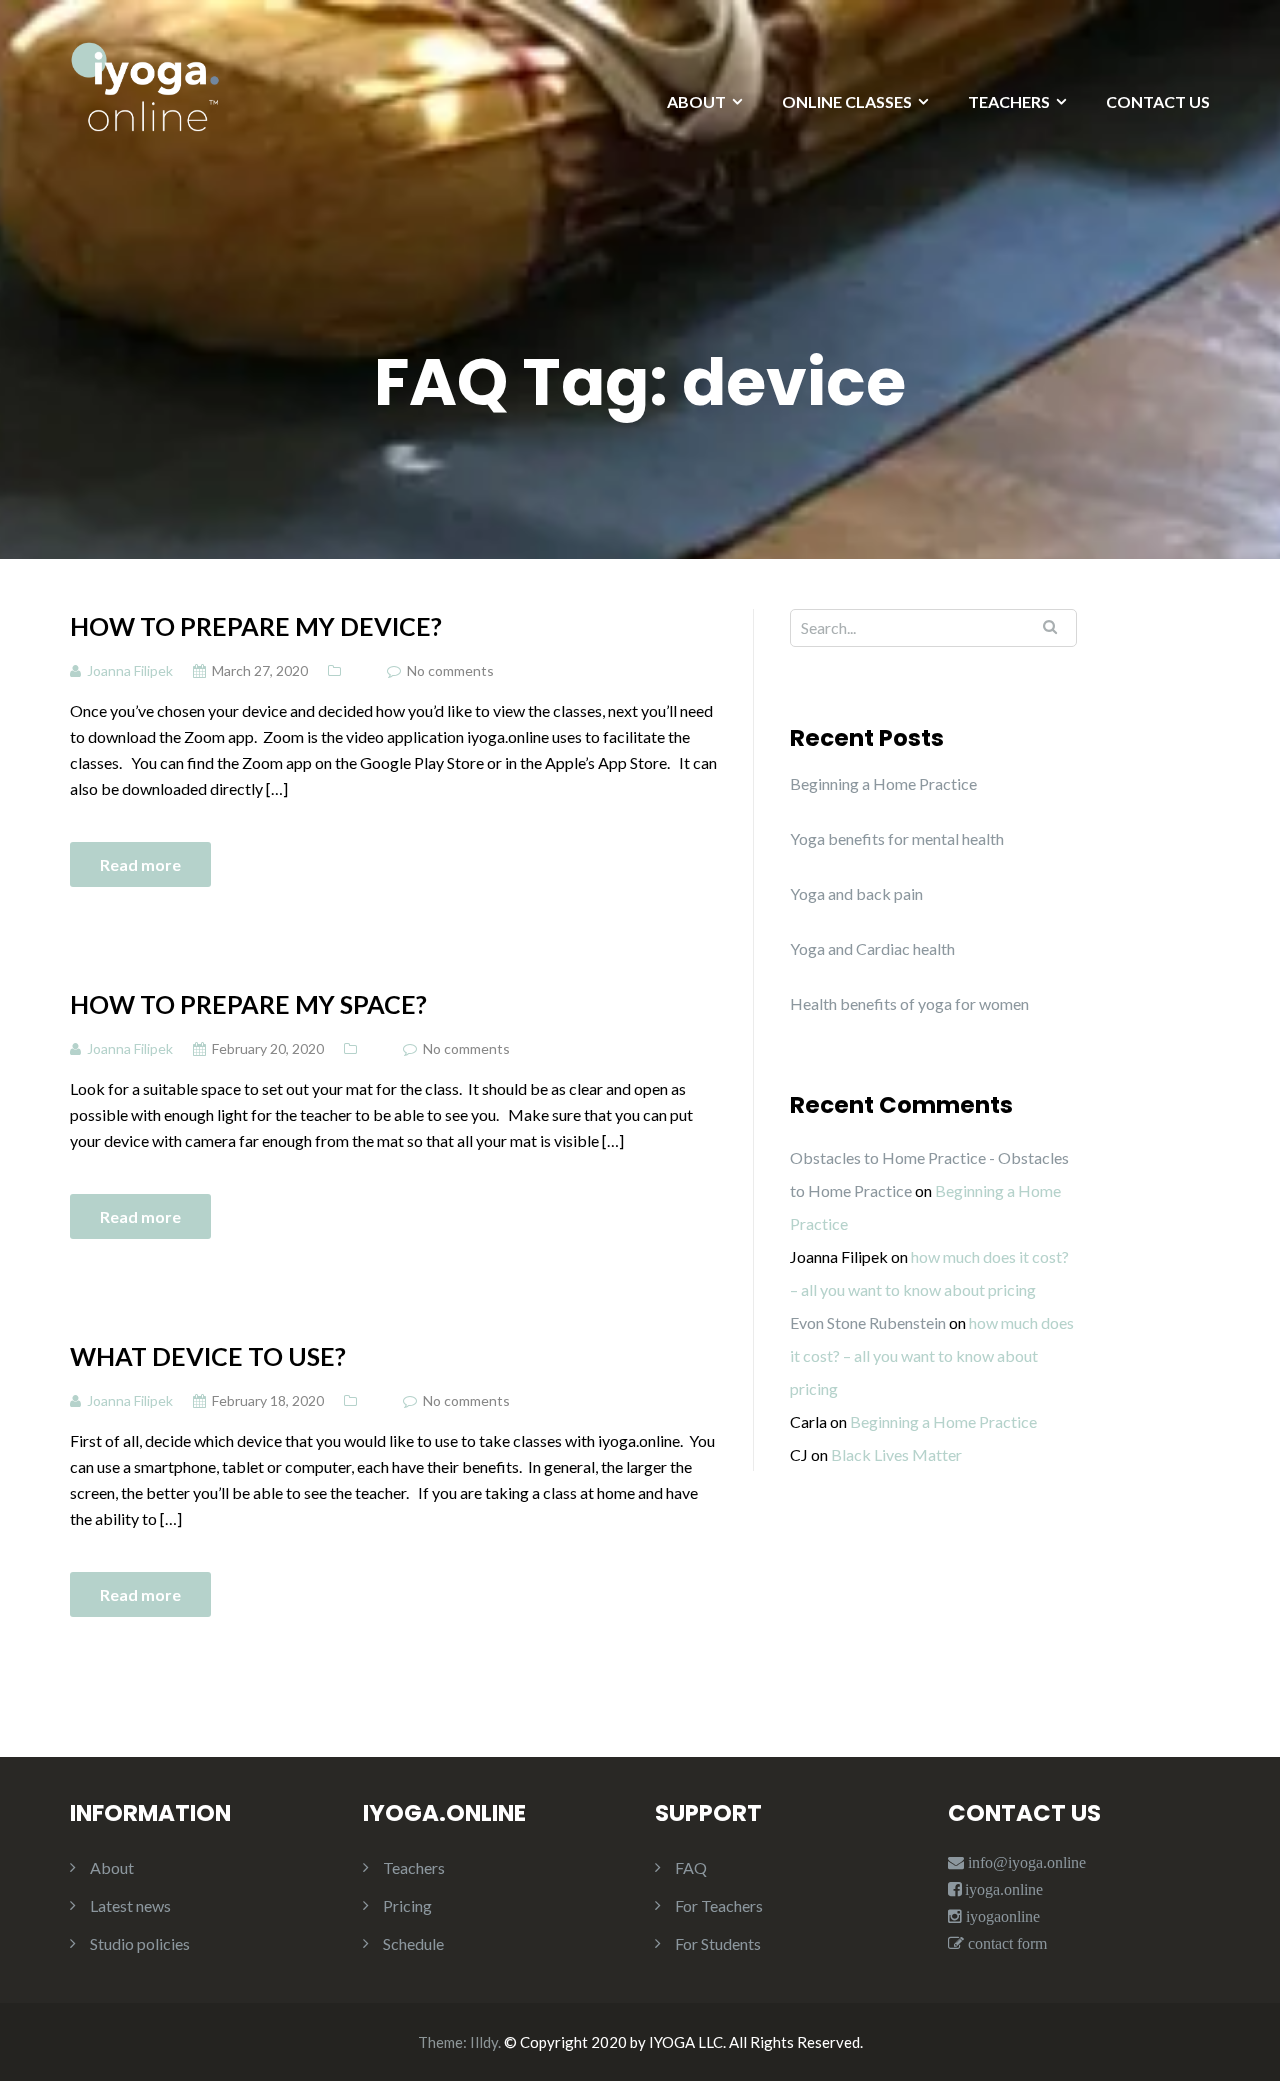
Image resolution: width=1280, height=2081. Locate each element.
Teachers (414, 1867)
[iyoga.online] (145, 96)
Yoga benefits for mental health (897, 838)
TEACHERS (1009, 101)
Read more (140, 864)
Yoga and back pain (856, 893)
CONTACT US (1158, 101)
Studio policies (140, 1943)
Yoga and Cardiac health (872, 948)
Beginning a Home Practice (883, 783)
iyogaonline (1001, 1916)
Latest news (130, 1905)
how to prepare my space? (248, 1004)
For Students (718, 1943)
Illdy (484, 2042)
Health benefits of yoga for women (909, 1003)
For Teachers (719, 1905)
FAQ (691, 1867)
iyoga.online (1004, 1889)
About (112, 1867)
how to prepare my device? (256, 626)
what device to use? (208, 1356)
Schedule (413, 1943)
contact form (1005, 1943)
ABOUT (696, 101)
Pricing (407, 1905)
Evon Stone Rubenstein (868, 1322)
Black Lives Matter (896, 1454)
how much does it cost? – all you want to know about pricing (932, 1355)
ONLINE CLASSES (847, 101)
